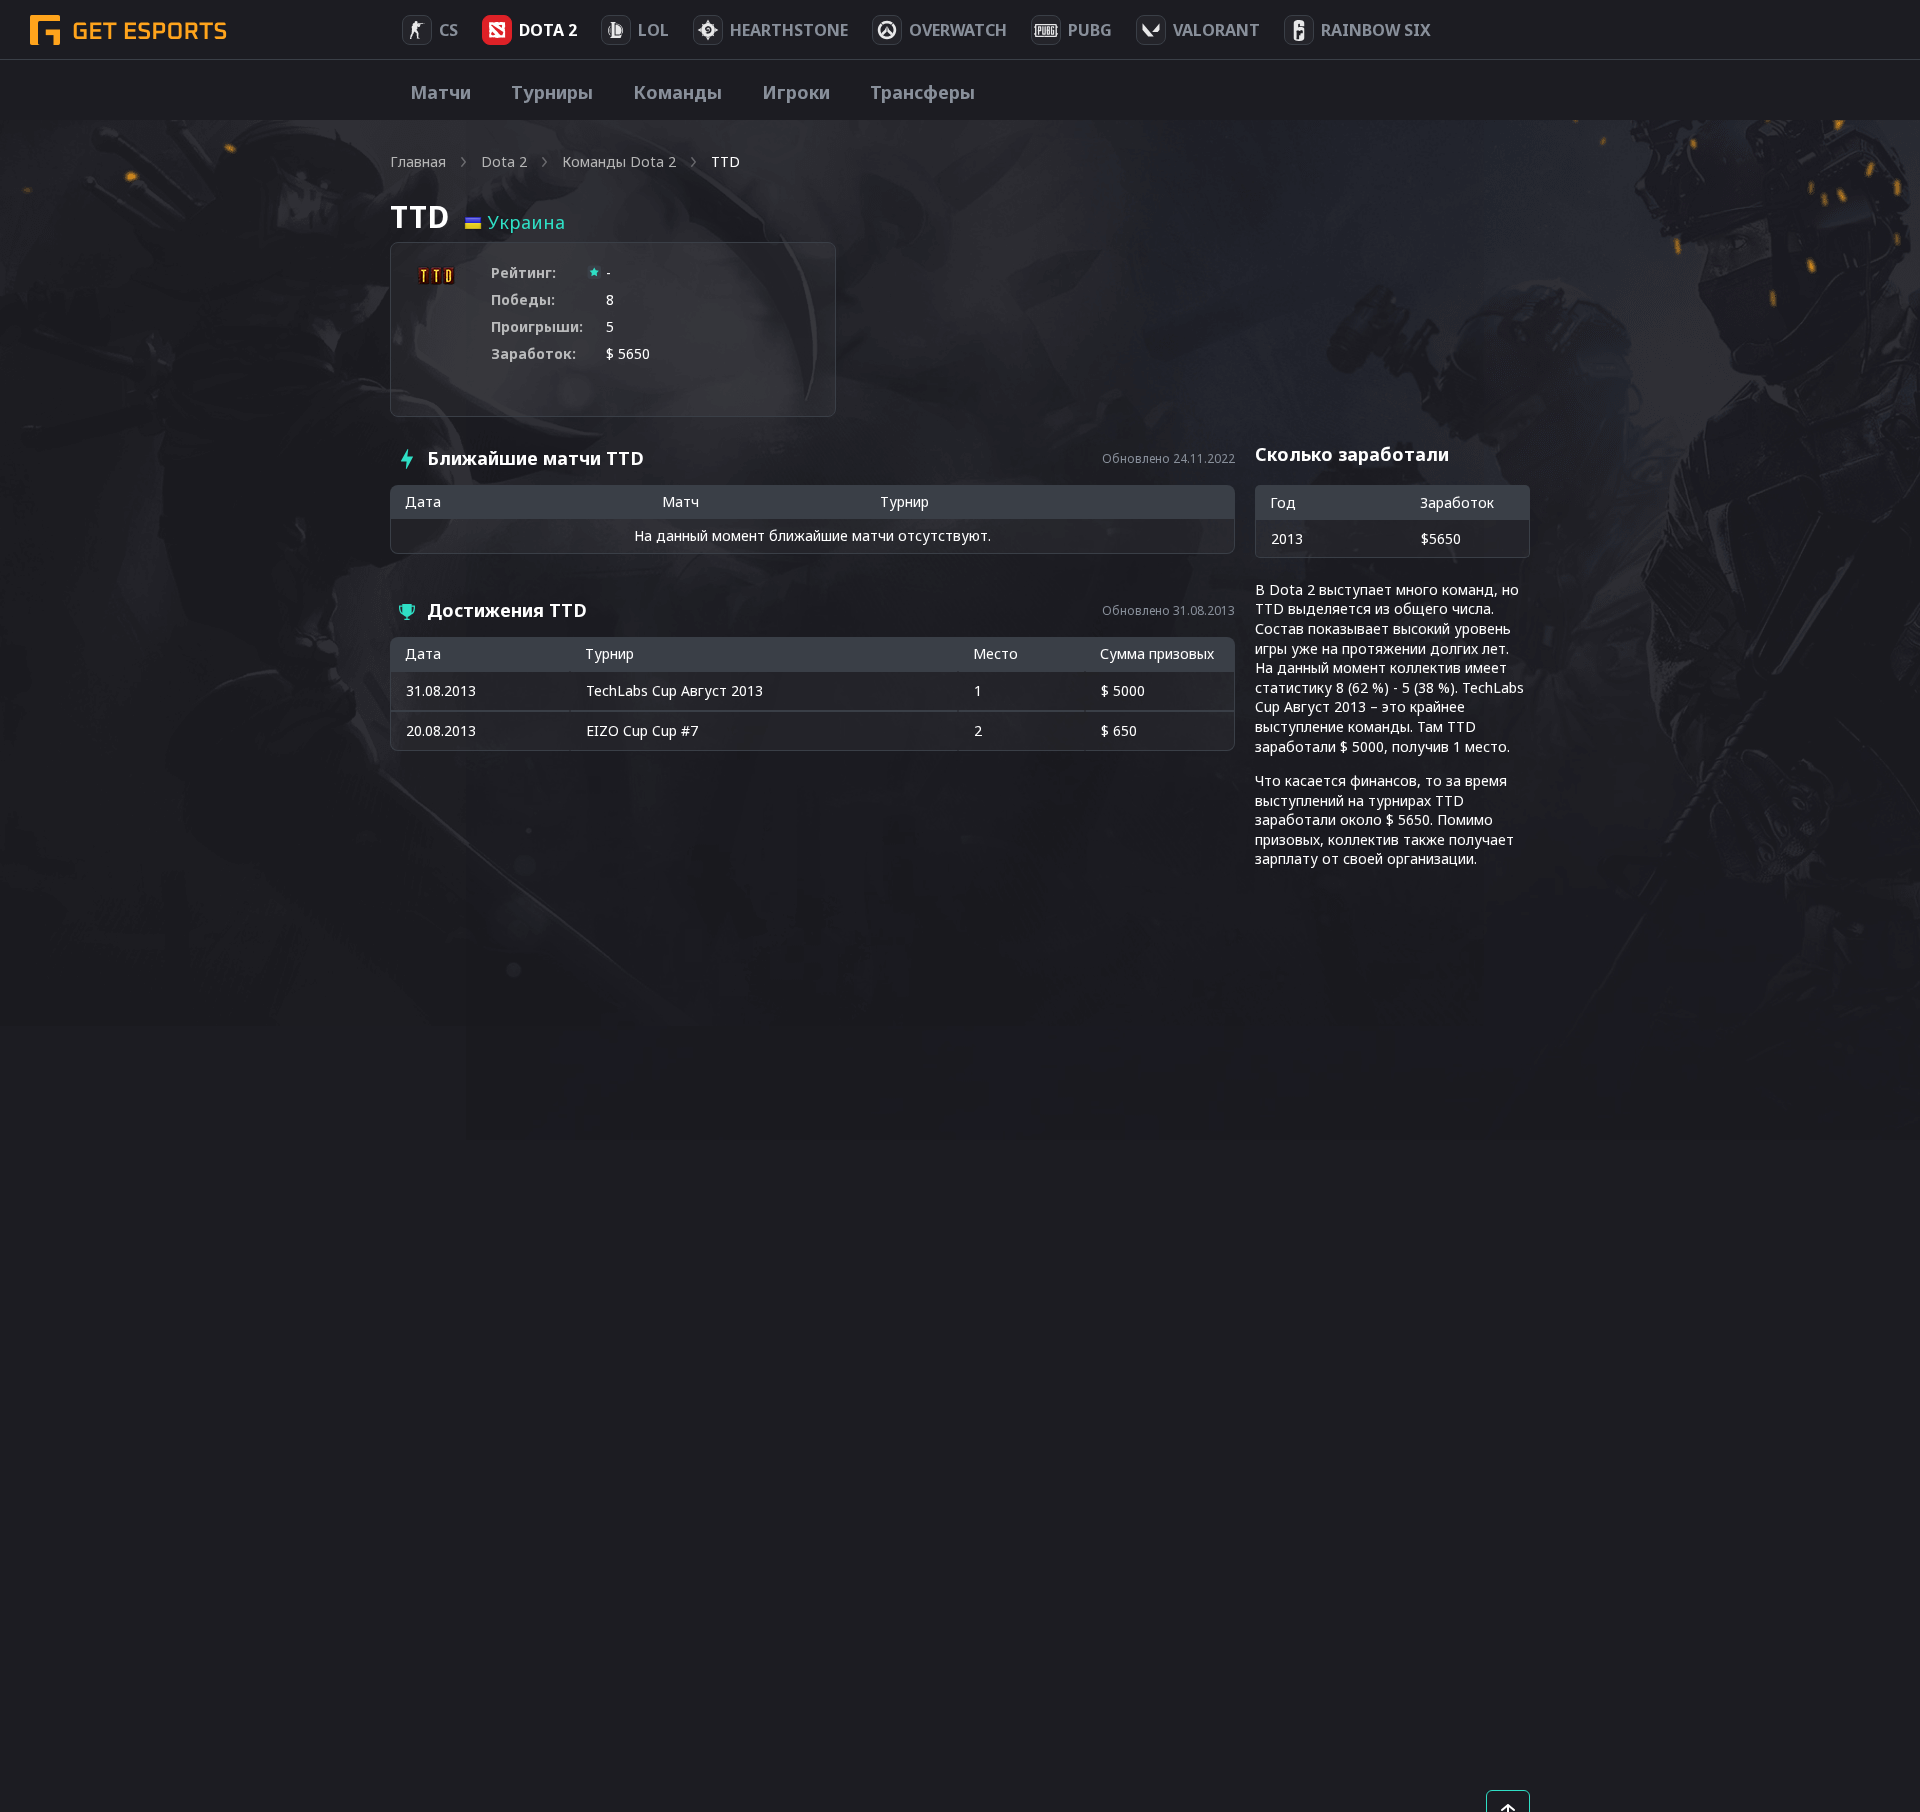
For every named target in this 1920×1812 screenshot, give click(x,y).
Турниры (552, 92)
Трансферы (922, 92)
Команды (677, 92)
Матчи (440, 92)
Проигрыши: (537, 326)
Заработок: (533, 353)
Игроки (796, 92)
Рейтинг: (523, 272)
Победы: (523, 299)
